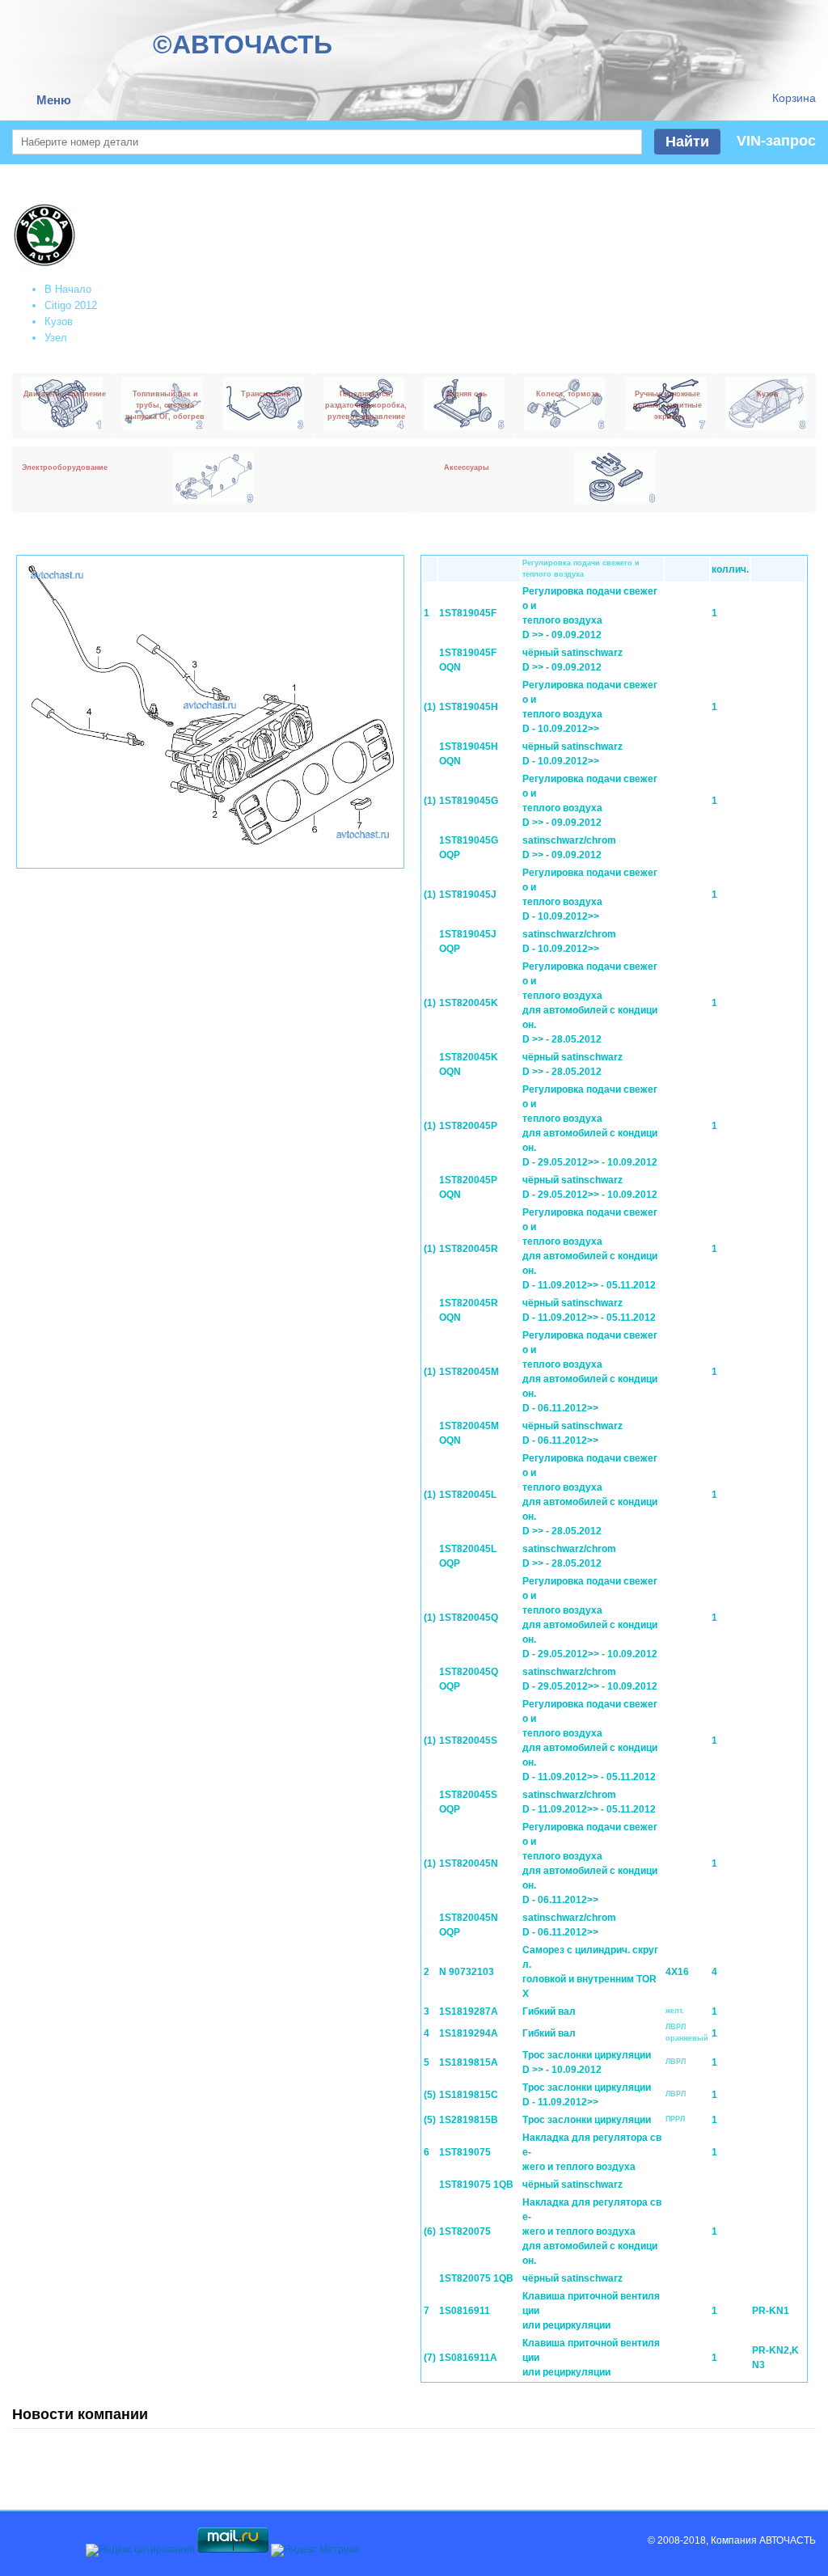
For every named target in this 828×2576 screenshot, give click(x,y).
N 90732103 (467, 1972)
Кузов (59, 321)
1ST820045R (469, 1249)
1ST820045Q (469, 1618)
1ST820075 (465, 2231)
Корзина (794, 98)
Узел (56, 338)
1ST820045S (468, 1741)
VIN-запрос (776, 141)
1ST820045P (468, 1126)
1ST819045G (469, 801)
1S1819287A (469, 2011)
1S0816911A (468, 2358)
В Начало (68, 289)
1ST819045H (469, 707)
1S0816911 (465, 2311)
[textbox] (327, 142)
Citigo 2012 (71, 305)
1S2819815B (469, 2120)
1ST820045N (469, 1863)
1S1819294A (469, 2033)
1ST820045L (468, 1495)
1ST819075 (465, 2152)
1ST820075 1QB (476, 2278)
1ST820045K (469, 1003)
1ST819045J (468, 895)
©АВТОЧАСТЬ (243, 44)
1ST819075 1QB (476, 2185)
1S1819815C (469, 2095)
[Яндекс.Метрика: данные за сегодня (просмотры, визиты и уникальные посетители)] (315, 2550)
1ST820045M (469, 1372)
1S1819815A (469, 2062)
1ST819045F (468, 613)
